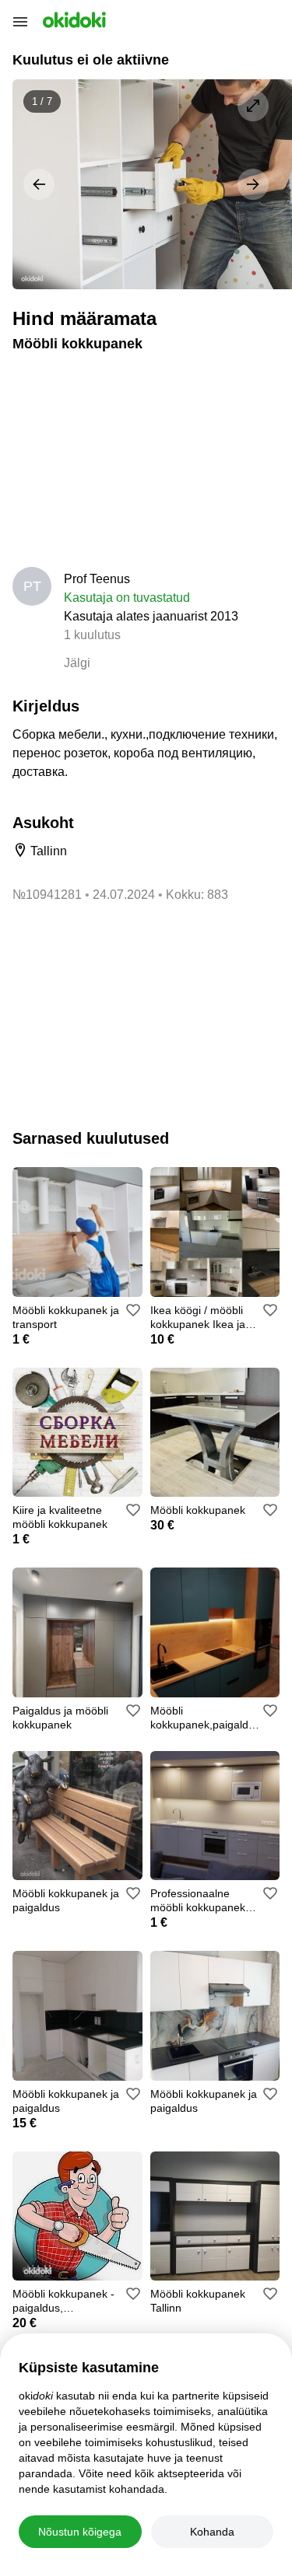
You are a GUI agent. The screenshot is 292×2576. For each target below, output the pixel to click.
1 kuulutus (92, 635)
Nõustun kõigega (80, 2532)
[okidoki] (73, 20)
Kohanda (212, 2532)
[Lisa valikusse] (133, 1310)
